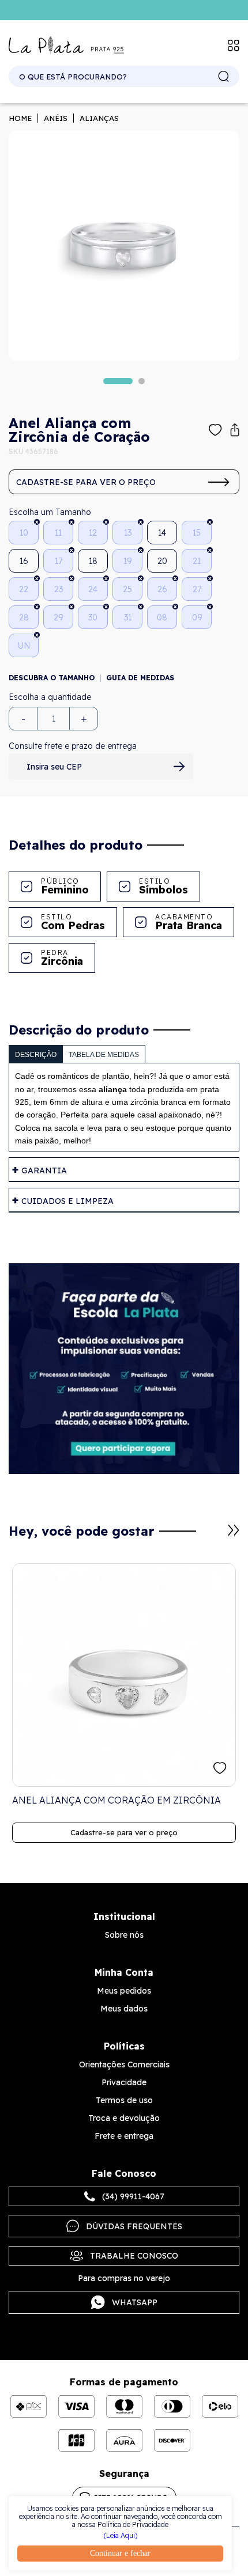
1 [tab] (118, 381)
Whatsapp (135, 2302)
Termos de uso (124, 2100)
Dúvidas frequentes (134, 2226)
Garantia (44, 1170)
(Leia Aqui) (121, 2536)
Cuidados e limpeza (67, 1201)
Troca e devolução (124, 2118)
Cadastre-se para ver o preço (86, 482)
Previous (220, 1536)
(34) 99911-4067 (133, 2196)
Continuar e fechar (120, 2553)
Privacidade (124, 2082)
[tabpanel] (124, 246)
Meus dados (124, 2009)
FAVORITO (220, 1768)
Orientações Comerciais (124, 2064)
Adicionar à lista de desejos (215, 430)
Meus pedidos (124, 1991)
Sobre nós (124, 1935)
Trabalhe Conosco (134, 2256)
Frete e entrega (124, 2136)
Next (234, 1531)
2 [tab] (142, 381)
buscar (224, 77)
